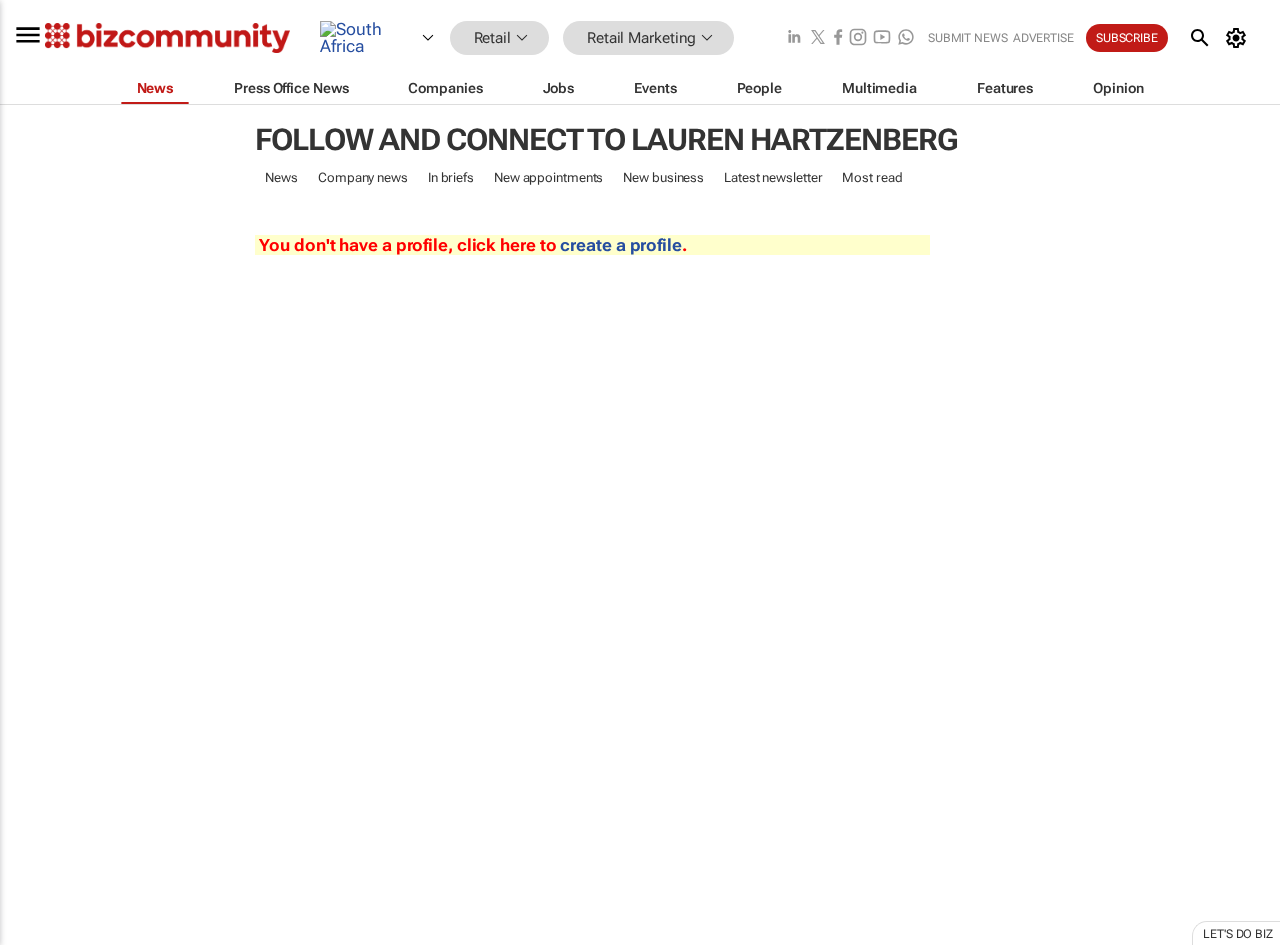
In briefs (451, 177)
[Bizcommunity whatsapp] (906, 38)
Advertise (1043, 38)
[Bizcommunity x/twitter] (818, 38)
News (281, 177)
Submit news (968, 38)
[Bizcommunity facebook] (838, 38)
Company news (363, 177)
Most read (872, 177)
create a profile (620, 245)
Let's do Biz (1238, 934)
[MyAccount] (1239, 38)
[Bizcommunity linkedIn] (794, 38)
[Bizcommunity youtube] (882, 38)
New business (663, 177)
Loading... (38, 935)
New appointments (548, 177)
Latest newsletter (773, 177)
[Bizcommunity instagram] (858, 38)
